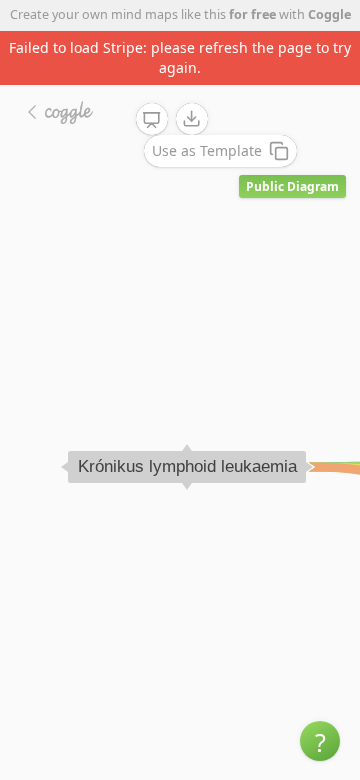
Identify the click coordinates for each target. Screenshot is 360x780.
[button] (320, 741)
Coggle (329, 14)
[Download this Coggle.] (192, 119)
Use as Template (207, 150)
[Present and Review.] (152, 120)
